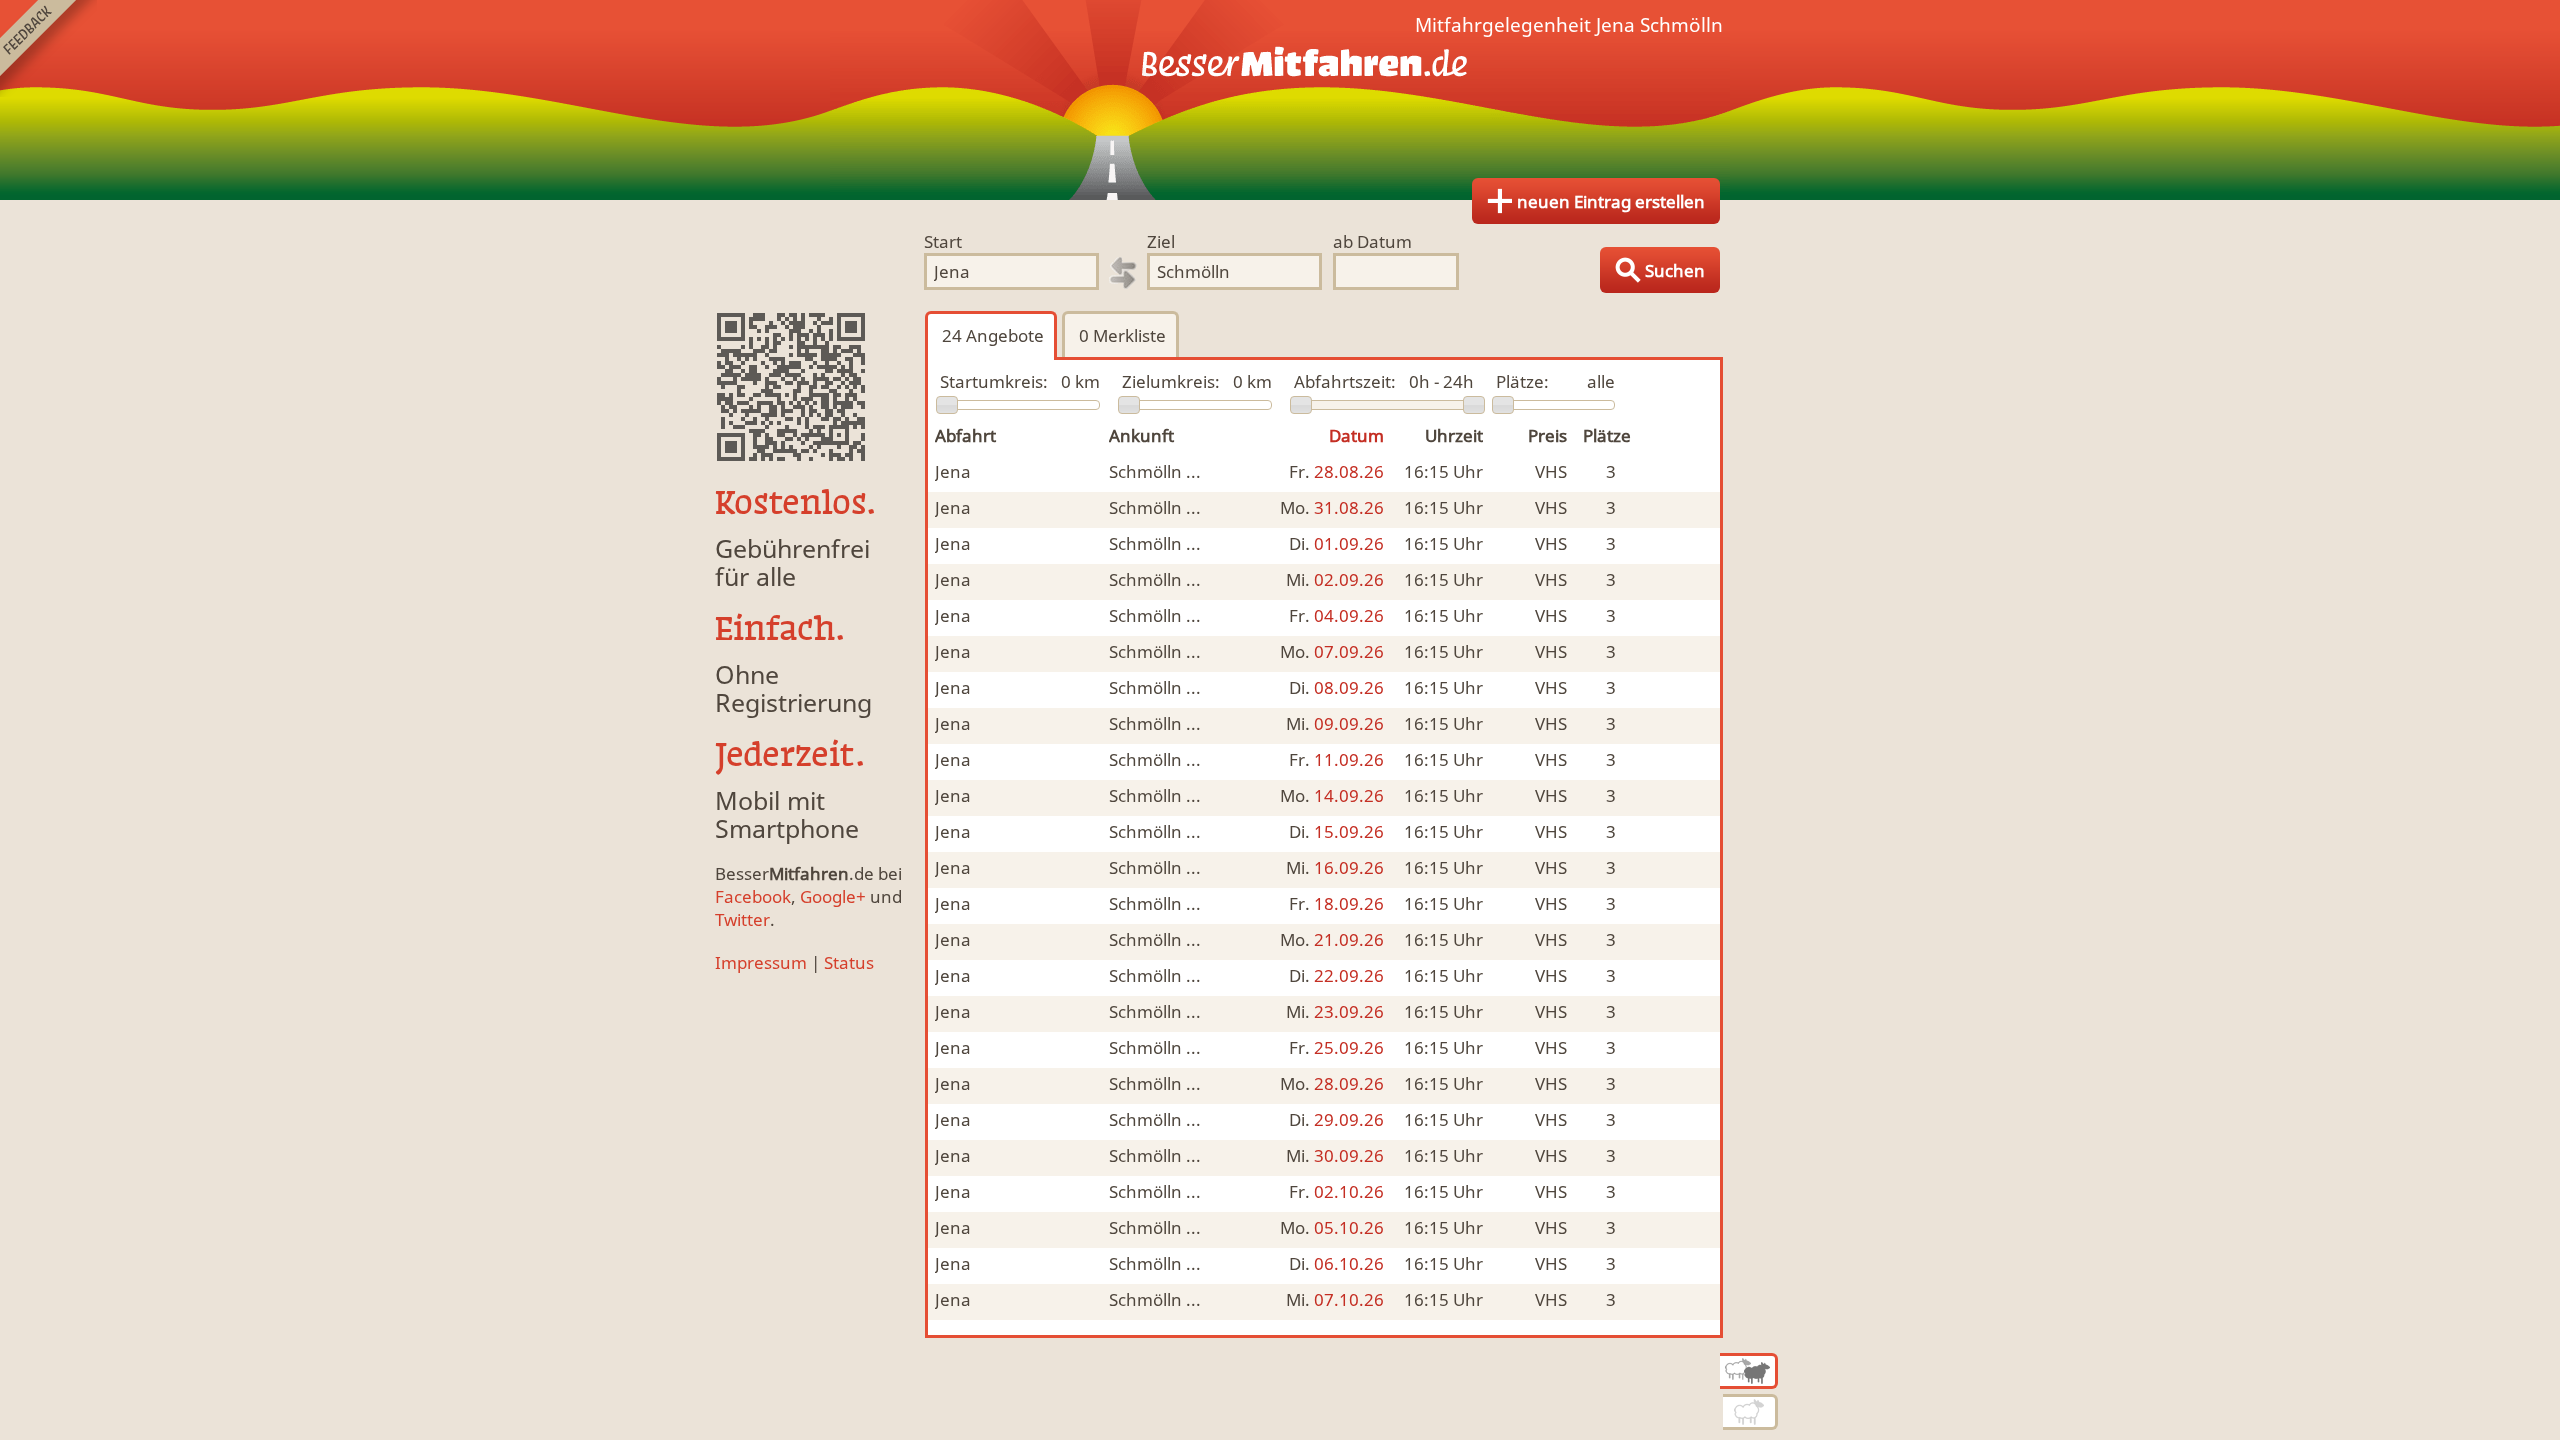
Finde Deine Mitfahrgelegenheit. (1280, 100)
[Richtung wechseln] (1123, 273)
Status (849, 962)
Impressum (761, 962)
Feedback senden (48, 48)
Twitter (742, 919)
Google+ (833, 896)
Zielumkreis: (1171, 381)
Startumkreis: (994, 381)
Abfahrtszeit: (1345, 381)
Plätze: (1522, 381)
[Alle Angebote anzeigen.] (1749, 1371)
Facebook (753, 896)
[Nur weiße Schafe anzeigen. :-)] (1750, 1412)
